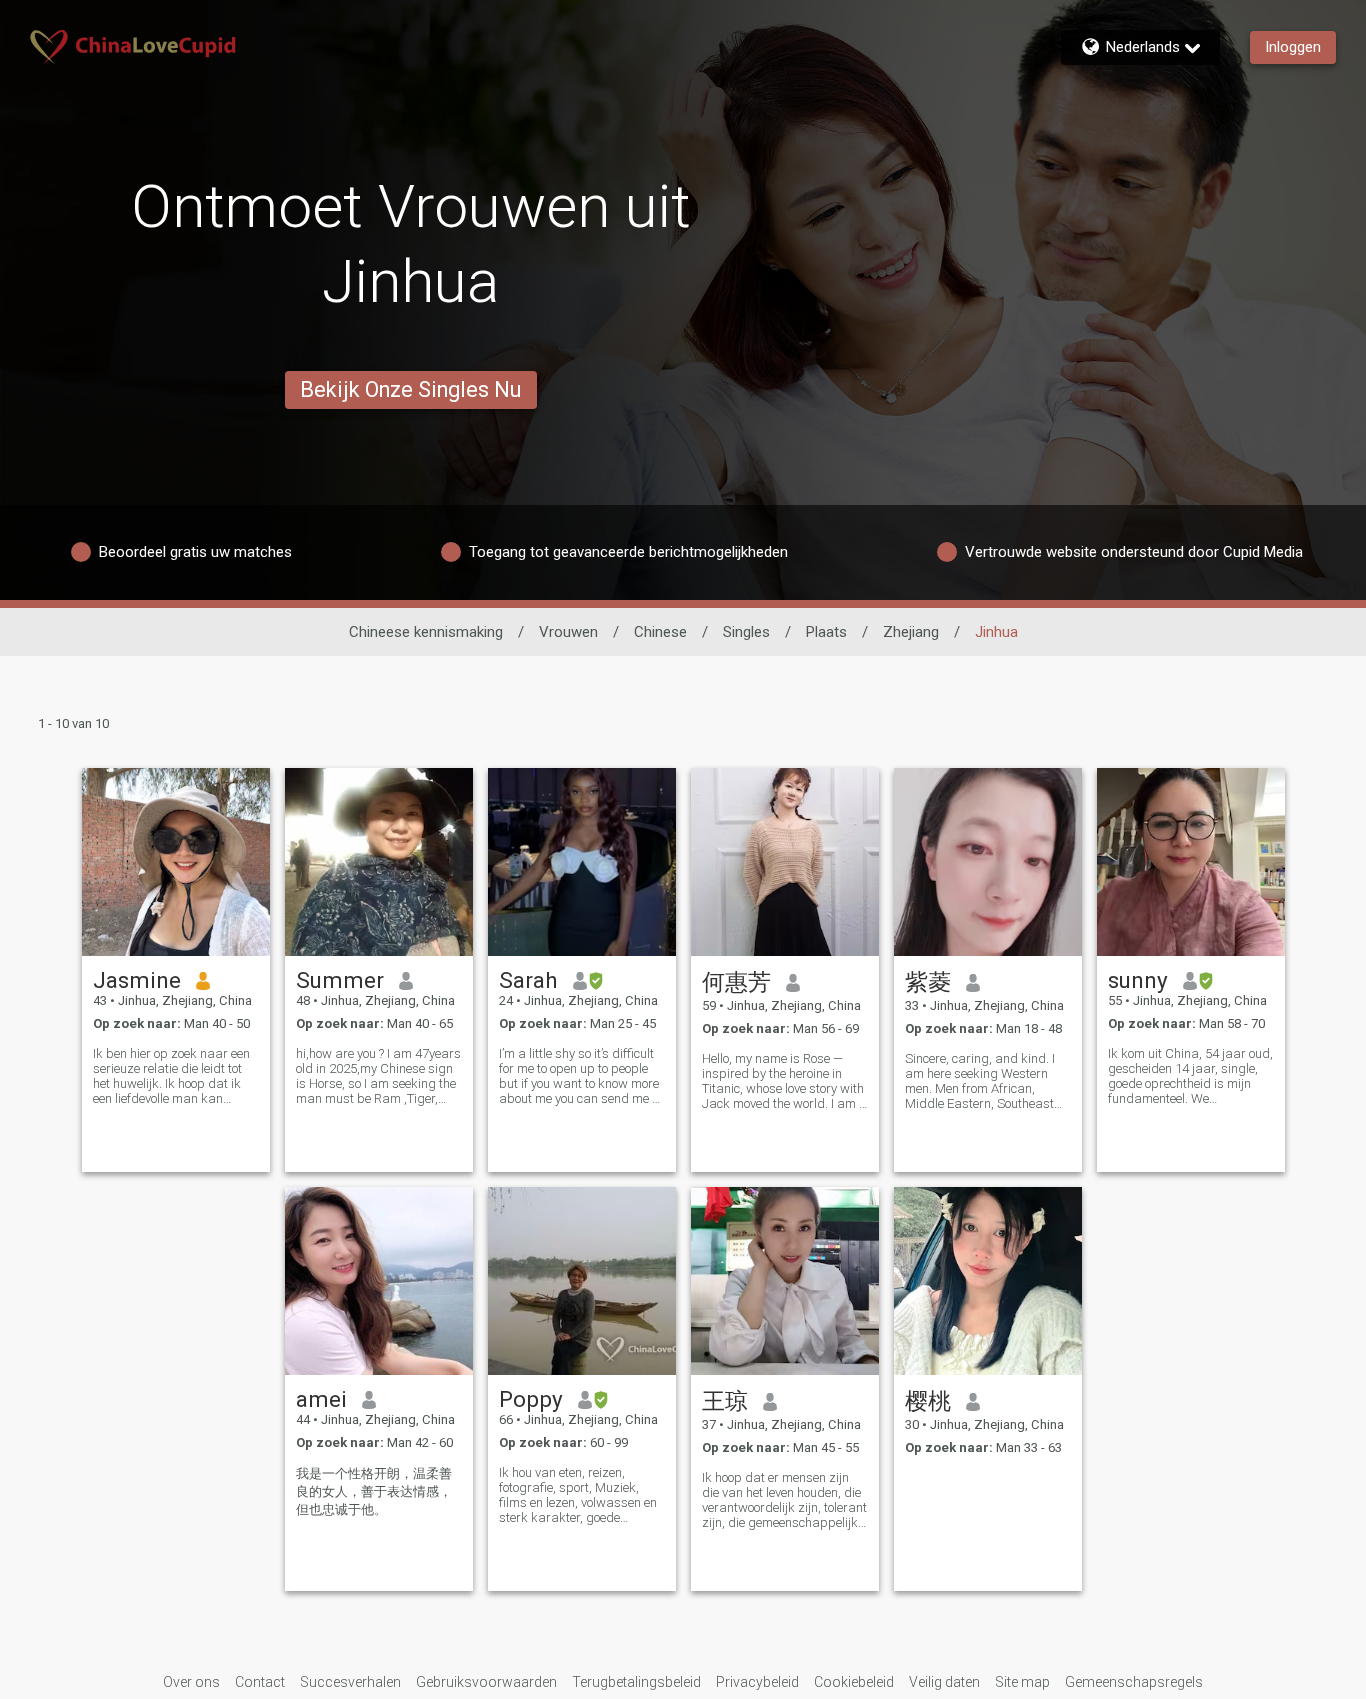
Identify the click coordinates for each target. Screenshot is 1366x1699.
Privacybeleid (757, 1682)
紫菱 (928, 982)
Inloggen (1293, 47)
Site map (1022, 1682)
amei (321, 1399)
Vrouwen (568, 632)
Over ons (191, 1682)
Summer (340, 980)
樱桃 (928, 1401)
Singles (746, 632)
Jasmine (137, 980)
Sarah (528, 980)
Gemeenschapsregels (1134, 1682)
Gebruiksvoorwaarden (486, 1682)
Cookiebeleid (854, 1682)
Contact (260, 1682)
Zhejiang (911, 632)
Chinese (660, 632)
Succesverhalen (350, 1682)
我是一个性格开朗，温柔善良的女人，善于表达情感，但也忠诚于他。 (374, 1491)
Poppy (531, 1399)
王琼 (725, 1401)
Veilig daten (944, 1682)
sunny (1138, 980)
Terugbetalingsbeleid (636, 1682)
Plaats (826, 632)
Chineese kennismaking (426, 632)
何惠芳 (736, 982)
